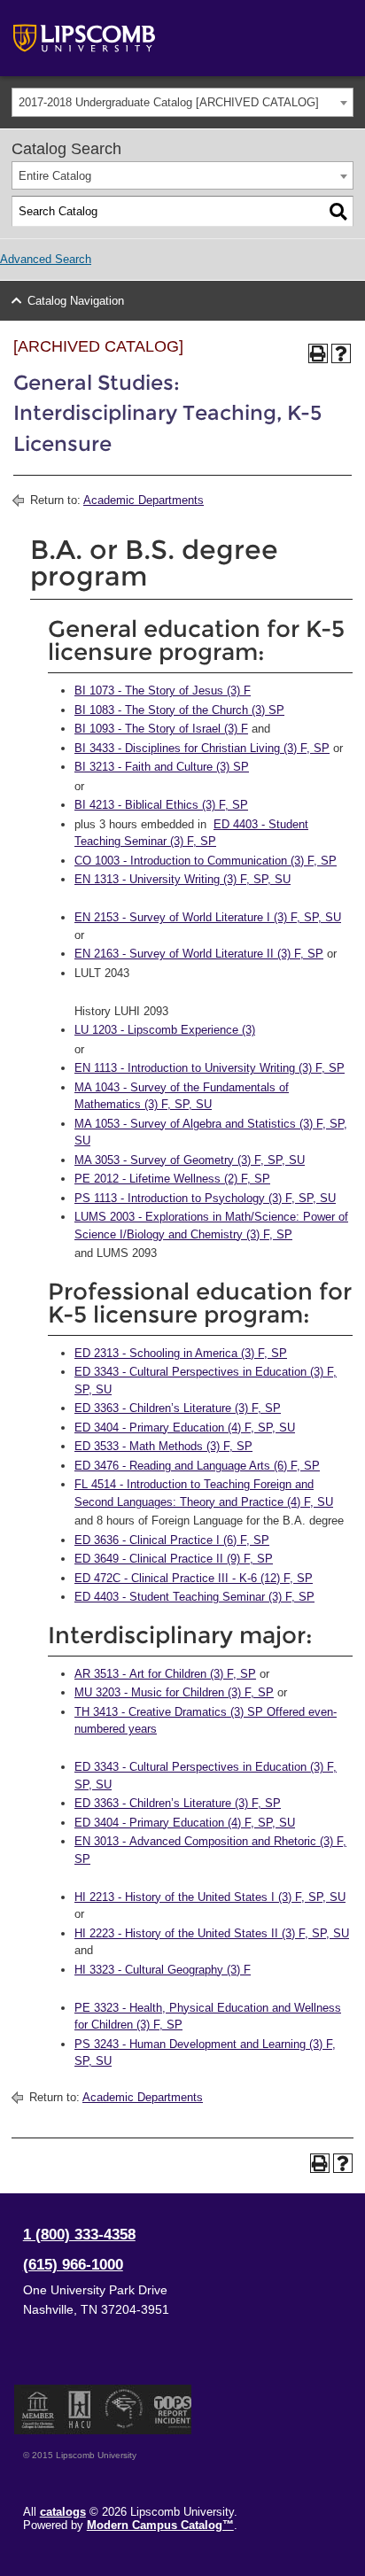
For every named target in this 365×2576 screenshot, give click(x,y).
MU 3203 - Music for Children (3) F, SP (174, 1692)
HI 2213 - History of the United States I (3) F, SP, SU (210, 1897)
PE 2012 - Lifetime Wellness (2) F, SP (172, 1179)
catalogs (63, 2512)
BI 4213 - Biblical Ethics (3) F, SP (161, 805)
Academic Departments (144, 500)
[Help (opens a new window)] (341, 353)
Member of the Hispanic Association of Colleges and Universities (80, 2409)
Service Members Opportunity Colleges (124, 2409)
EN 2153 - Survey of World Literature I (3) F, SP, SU (208, 917)
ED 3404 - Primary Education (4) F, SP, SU (185, 1428)
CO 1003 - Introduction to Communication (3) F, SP (206, 861)
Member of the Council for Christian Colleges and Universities (38, 2409)
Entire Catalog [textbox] (55, 176)
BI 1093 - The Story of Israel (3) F (161, 729)
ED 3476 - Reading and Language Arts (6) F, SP (197, 1466)
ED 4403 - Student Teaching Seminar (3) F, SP (194, 1597)
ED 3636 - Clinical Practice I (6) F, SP (172, 1540)
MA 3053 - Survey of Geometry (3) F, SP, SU (190, 1160)
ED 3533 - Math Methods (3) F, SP (163, 1446)
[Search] (338, 212)
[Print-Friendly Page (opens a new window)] (318, 353)
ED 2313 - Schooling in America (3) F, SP (181, 1353)
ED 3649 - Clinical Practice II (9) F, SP (174, 1559)
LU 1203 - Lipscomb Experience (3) (165, 1030)
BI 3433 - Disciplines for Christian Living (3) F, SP (202, 748)
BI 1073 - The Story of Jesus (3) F (163, 691)
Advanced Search (46, 259)
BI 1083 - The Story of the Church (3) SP (179, 710)
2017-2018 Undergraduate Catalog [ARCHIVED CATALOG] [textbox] (169, 102)
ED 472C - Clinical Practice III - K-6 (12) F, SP (194, 1578)
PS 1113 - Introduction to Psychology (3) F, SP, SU (205, 1198)
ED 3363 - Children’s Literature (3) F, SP (178, 1408)
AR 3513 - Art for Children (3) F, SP (165, 1674)
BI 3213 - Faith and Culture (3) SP (162, 767)
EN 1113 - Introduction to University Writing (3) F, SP (210, 1068)
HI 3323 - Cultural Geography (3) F (163, 1970)
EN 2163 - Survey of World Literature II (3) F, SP (199, 954)
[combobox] (182, 102)
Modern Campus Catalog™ (160, 2525)
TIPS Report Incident (171, 2409)
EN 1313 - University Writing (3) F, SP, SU (182, 879)
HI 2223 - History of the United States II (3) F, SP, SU (212, 1933)
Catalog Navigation (76, 301)
